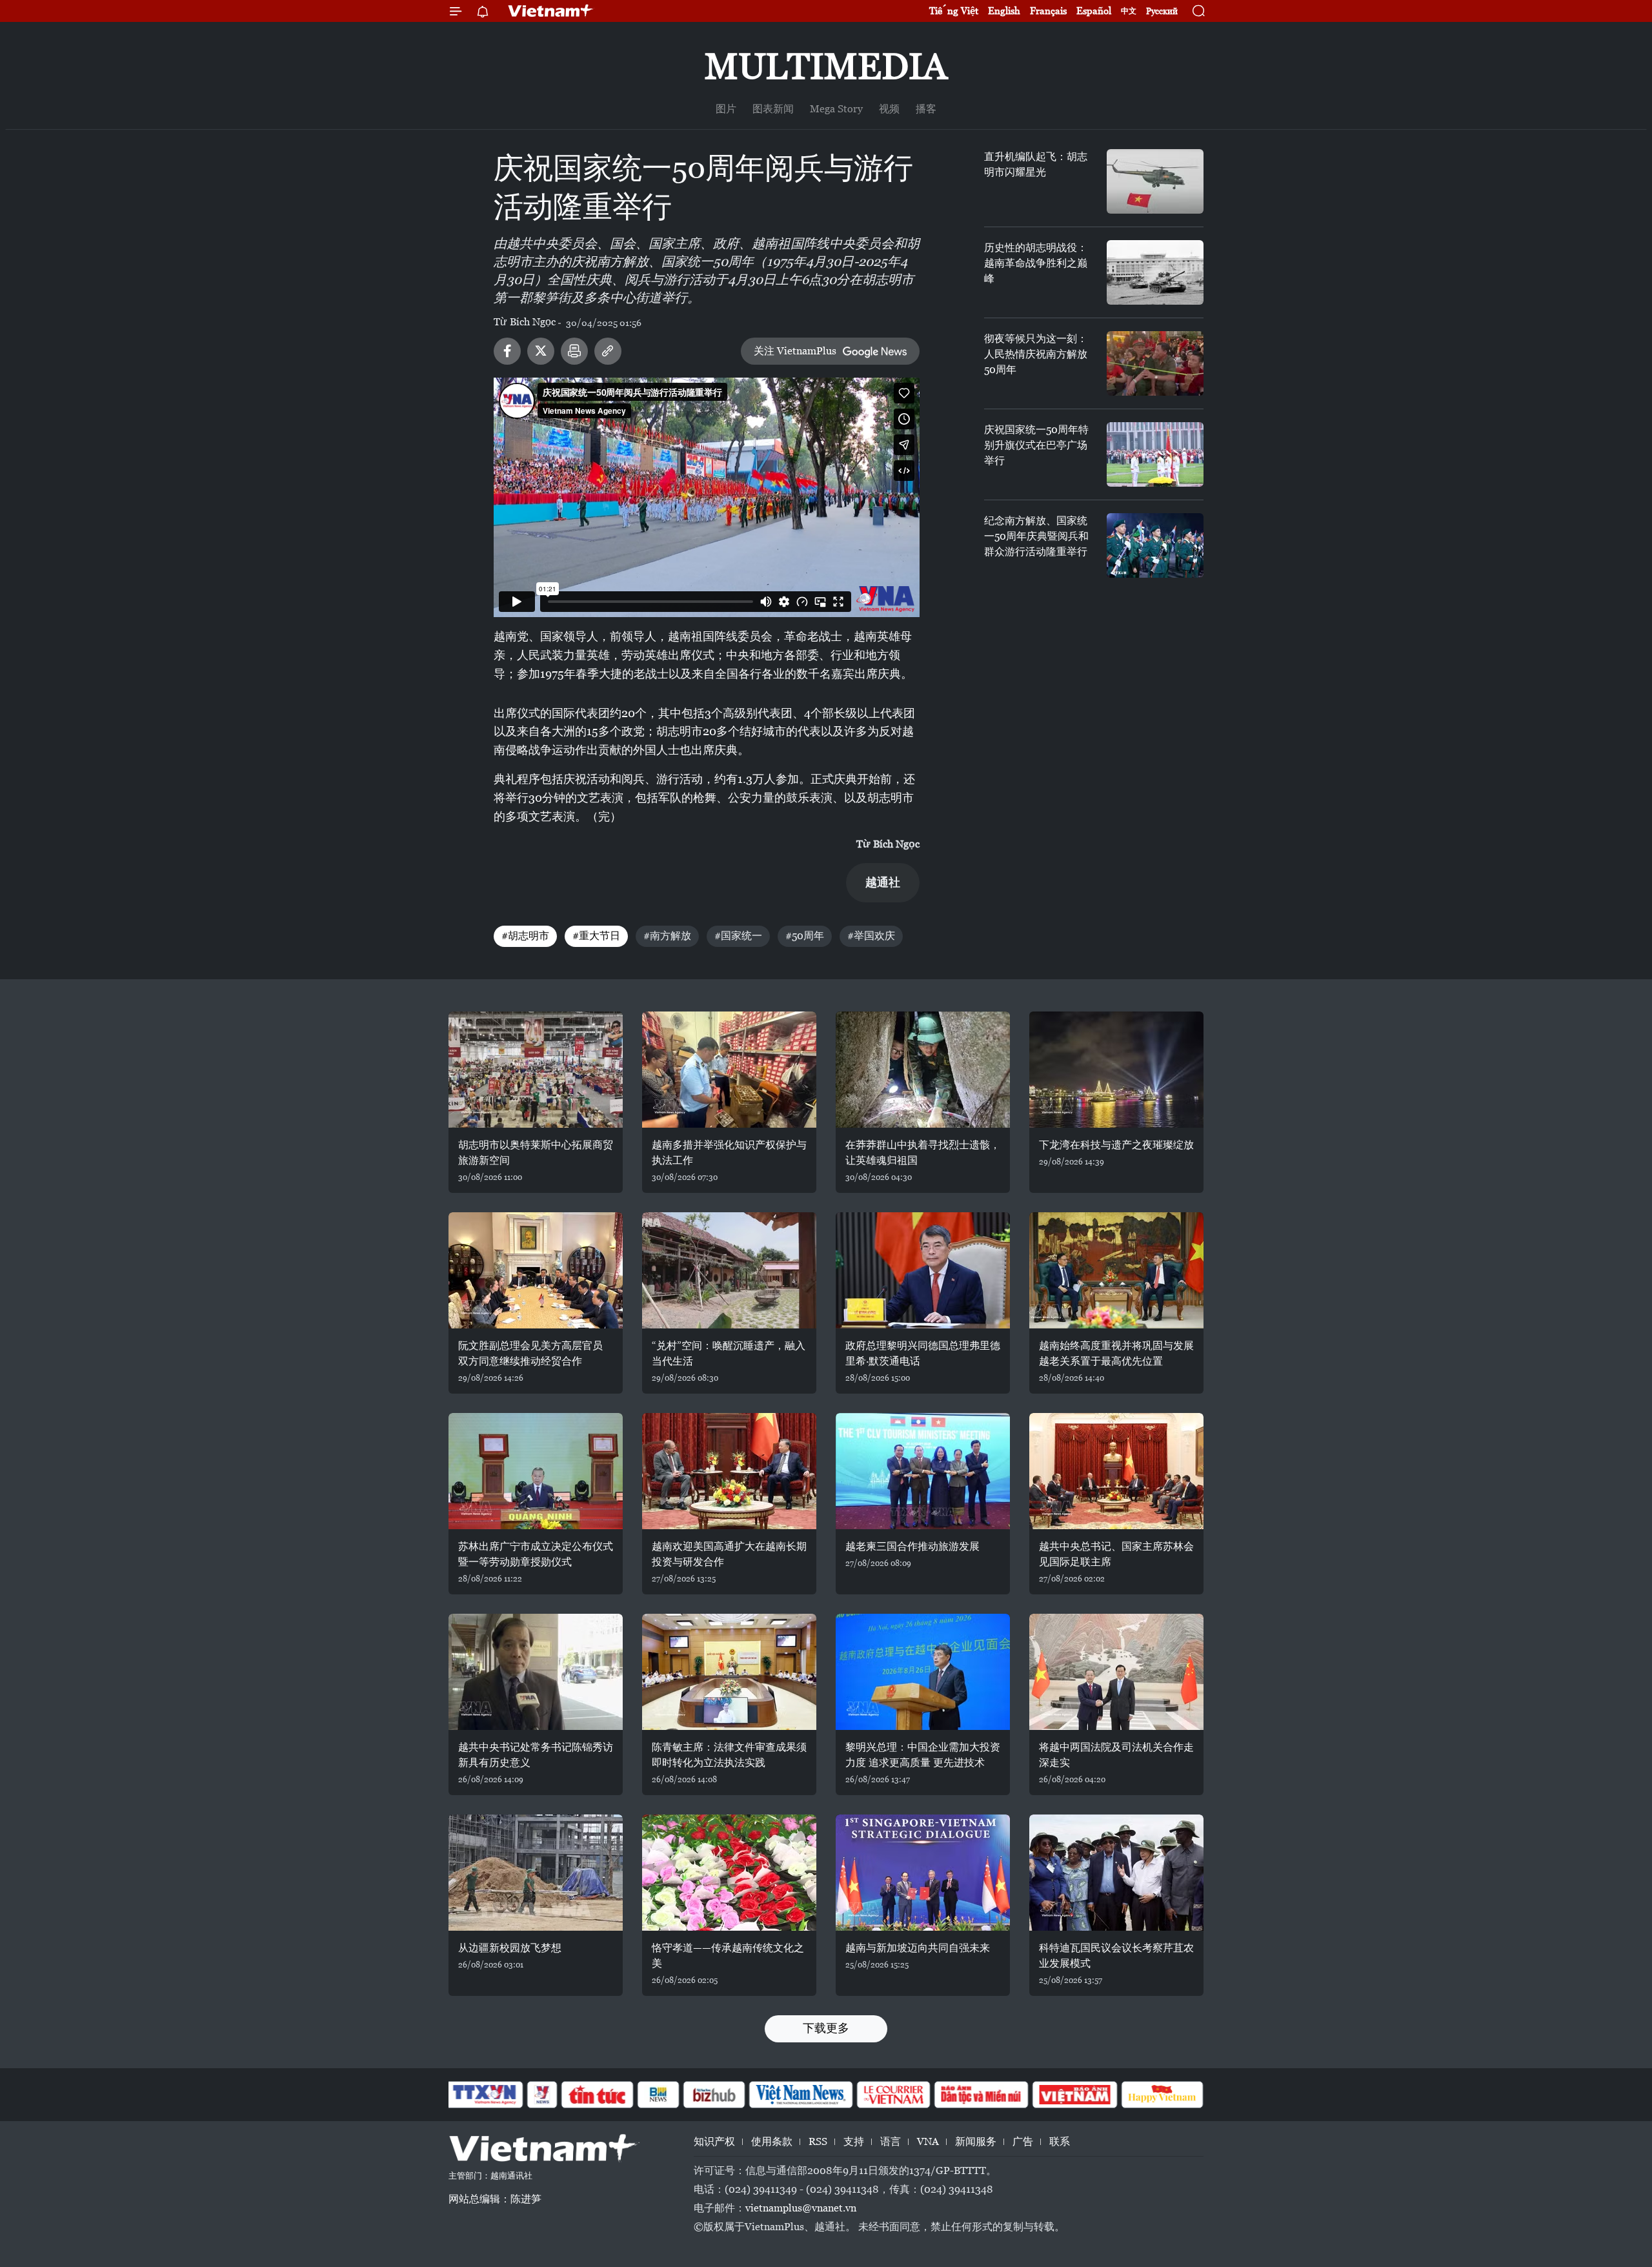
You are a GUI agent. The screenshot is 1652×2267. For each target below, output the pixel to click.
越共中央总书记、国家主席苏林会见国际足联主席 (1116, 1554)
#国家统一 (738, 936)
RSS (818, 2141)
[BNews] (659, 2095)
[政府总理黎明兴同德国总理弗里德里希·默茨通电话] (923, 1270)
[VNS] (801, 2095)
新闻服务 (976, 2141)
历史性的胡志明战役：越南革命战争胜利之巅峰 (1036, 263)
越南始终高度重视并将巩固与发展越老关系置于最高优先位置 (1116, 1353)
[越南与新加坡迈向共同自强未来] (923, 1873)
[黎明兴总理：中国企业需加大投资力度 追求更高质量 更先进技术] (923, 1672)
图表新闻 (773, 109)
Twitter (541, 351)
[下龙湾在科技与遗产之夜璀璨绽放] (1116, 1070)
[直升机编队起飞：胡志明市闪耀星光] (1155, 181)
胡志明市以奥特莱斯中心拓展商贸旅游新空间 (536, 1153)
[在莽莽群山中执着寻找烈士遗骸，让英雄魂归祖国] (923, 1070)
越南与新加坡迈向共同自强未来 (918, 1948)
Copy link (608, 351)
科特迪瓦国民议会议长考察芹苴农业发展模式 (1116, 1956)
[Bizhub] (714, 2095)
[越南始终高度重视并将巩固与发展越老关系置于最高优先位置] (1116, 1270)
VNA (928, 2141)
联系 (1060, 2141)
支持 (854, 2141)
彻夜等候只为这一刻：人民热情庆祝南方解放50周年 (1036, 354)
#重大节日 (596, 936)
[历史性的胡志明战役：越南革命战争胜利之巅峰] (1155, 272)
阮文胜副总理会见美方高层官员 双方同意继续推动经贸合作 (530, 1353)
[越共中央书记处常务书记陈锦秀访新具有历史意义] (536, 1672)
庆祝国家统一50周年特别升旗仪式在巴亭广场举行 (1036, 445)
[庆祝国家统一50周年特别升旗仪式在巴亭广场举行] (1155, 454)
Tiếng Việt (954, 11)
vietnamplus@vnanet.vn (801, 2208)
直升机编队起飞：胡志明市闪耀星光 (1036, 164)
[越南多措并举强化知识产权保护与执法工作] (729, 1070)
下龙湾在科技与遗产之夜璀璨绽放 (1116, 1145)
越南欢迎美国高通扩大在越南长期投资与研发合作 (729, 1554)
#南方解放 (667, 936)
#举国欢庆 (871, 936)
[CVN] (893, 2095)
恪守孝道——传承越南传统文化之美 (728, 1956)
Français (1048, 11)
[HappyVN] (1162, 2095)
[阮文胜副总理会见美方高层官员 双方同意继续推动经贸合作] (536, 1270)
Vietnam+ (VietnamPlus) (551, 11)
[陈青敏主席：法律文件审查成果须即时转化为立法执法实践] (729, 1672)
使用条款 (772, 2141)
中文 (1129, 11)
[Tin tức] (598, 2095)
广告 (1023, 2141)
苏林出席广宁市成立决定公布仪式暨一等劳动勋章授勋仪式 (536, 1554)
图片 (726, 109)
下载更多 (826, 2028)
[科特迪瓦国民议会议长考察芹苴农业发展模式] (1116, 1873)
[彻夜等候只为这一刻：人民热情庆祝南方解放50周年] (1155, 363)
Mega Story (836, 109)
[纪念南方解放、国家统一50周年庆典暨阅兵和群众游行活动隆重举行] (1155, 545)
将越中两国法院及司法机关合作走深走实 (1116, 1755)
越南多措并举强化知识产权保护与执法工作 (729, 1153)
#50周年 (805, 936)
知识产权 (714, 2141)
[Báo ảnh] (1074, 2095)
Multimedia (826, 66)
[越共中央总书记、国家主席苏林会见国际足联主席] (1116, 1471)
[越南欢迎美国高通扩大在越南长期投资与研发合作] (729, 1471)
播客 (926, 109)
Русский (1162, 11)
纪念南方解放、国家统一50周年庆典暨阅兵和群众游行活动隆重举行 (1036, 536)
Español (1094, 11)
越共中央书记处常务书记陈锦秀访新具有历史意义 (536, 1755)
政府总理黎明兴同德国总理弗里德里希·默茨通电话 (923, 1353)
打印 (574, 351)
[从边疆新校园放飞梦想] (536, 1873)
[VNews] (542, 2095)
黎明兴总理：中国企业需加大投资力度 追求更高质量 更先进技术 (923, 1755)
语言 (891, 2141)
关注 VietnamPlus (795, 351)
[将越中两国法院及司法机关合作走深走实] (1116, 1672)
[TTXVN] (485, 2095)
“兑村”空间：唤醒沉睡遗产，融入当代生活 (729, 1353)
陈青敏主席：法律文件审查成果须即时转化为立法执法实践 (729, 1755)
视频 (889, 109)
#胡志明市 (525, 936)
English (1004, 11)
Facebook (507, 351)
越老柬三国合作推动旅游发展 (912, 1546)
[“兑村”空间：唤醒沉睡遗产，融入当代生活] (729, 1270)
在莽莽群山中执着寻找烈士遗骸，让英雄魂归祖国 (923, 1153)
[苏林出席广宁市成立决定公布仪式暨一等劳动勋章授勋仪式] (536, 1471)
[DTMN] (981, 2095)
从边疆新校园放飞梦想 (510, 1948)
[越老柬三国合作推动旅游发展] (923, 1471)
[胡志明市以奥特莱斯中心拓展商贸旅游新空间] (536, 1070)
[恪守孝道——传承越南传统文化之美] (729, 1873)
